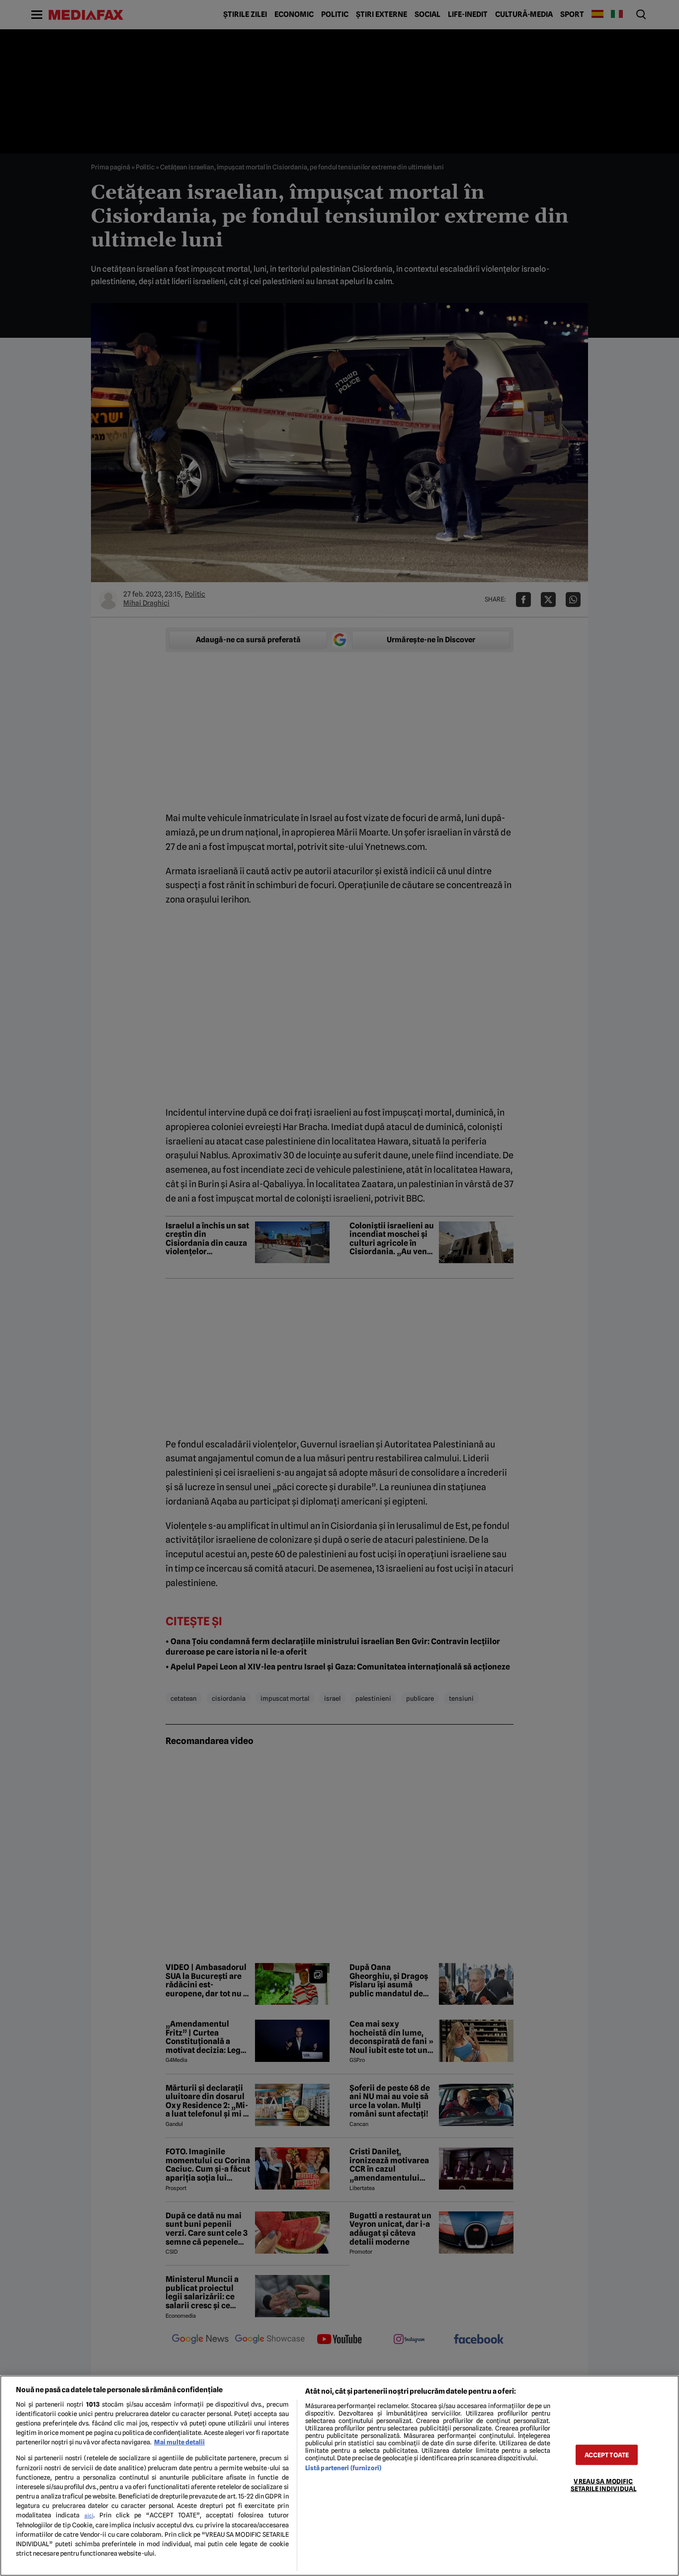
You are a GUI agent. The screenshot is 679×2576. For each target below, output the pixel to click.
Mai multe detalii (179, 2442)
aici (89, 2515)
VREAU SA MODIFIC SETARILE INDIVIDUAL (603, 2485)
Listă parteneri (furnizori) (343, 2468)
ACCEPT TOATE (607, 2455)
